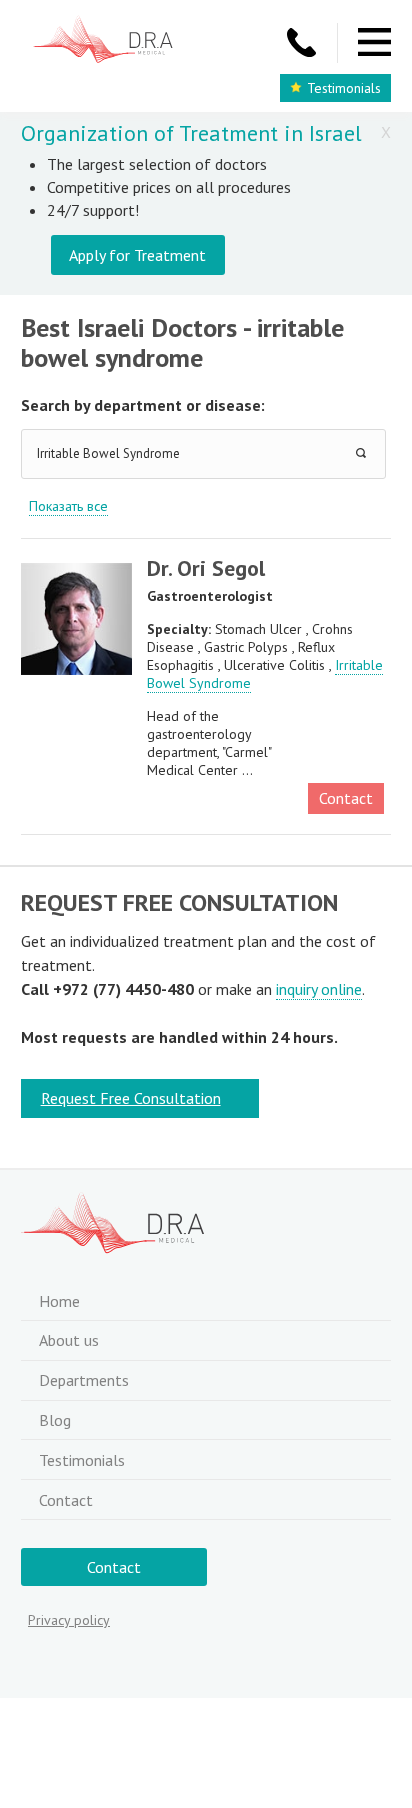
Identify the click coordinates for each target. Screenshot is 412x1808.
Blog (55, 1420)
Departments (84, 1380)
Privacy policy (69, 1620)
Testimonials (344, 88)
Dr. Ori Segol (206, 568)
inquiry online (319, 989)
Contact (346, 798)
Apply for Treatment (137, 255)
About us (69, 1340)
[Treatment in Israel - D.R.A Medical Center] (103, 41)
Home (59, 1301)
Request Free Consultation (131, 1098)
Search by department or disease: (143, 405)
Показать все (68, 506)
